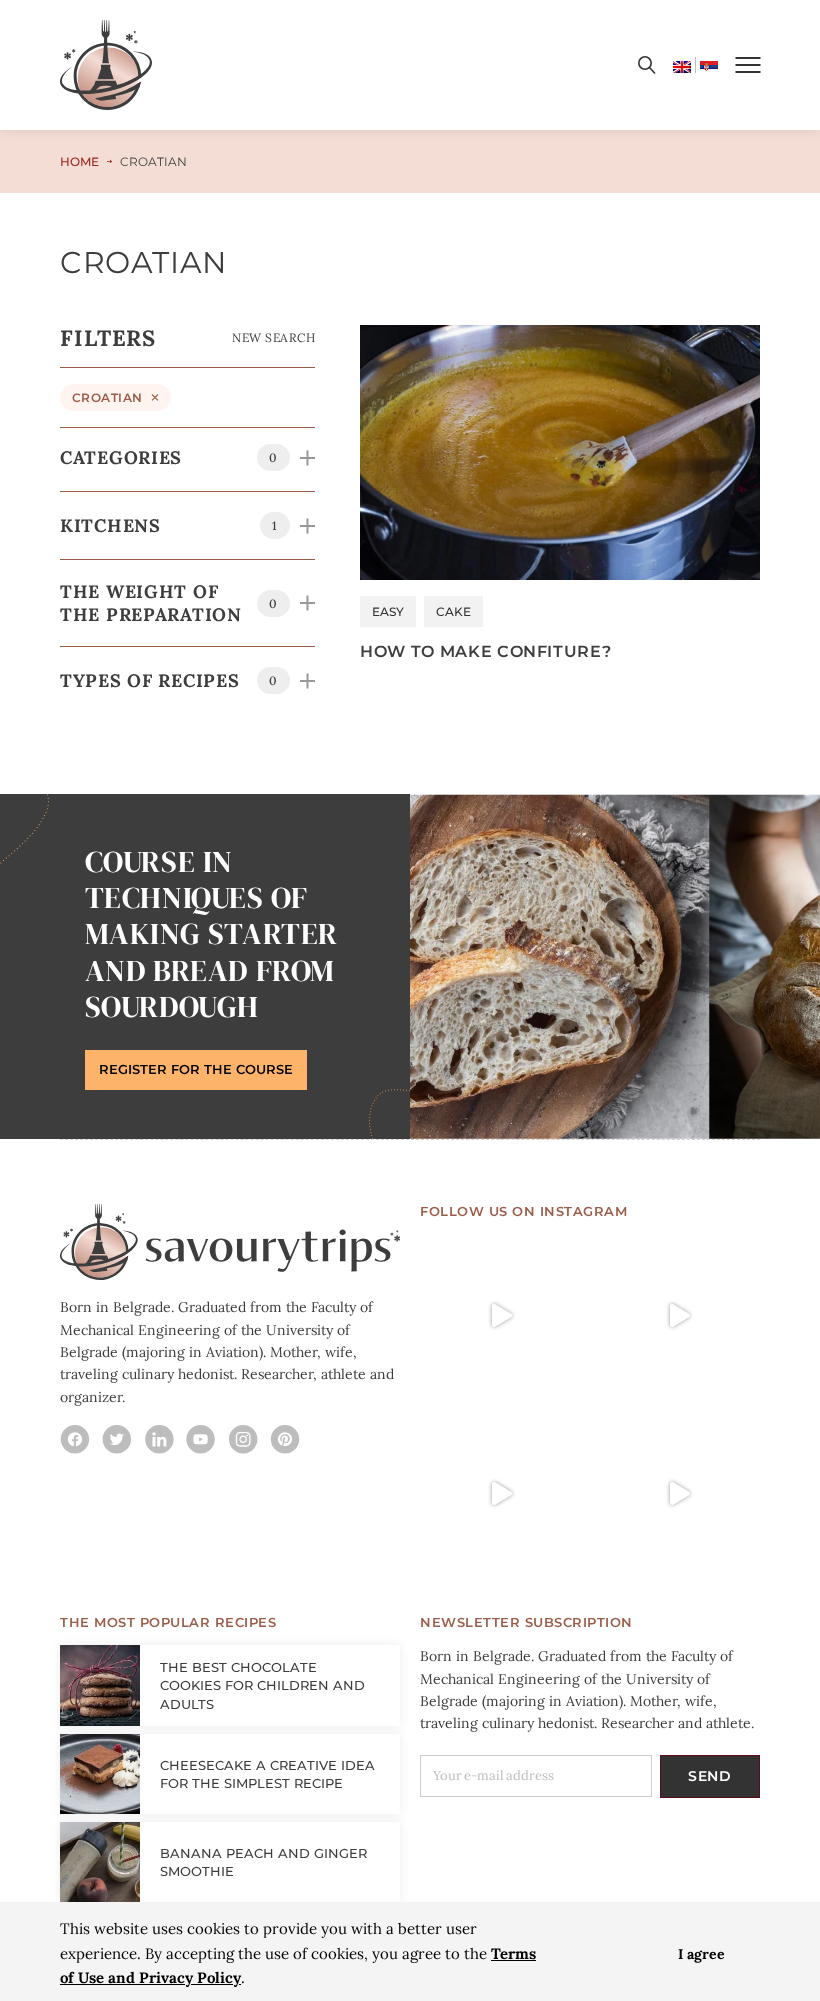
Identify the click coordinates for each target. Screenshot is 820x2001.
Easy (388, 611)
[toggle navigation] (747, 65)
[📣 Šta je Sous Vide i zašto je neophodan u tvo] (679, 1494)
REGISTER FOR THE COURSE (196, 1069)
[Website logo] (106, 65)
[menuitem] (682, 65)
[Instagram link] (75, 1439)
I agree (701, 1954)
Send (709, 1776)
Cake (453, 611)
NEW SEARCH (273, 337)
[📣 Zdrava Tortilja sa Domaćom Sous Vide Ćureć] (679, 1316)
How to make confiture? (485, 651)
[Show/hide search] (647, 65)
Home (79, 161)
